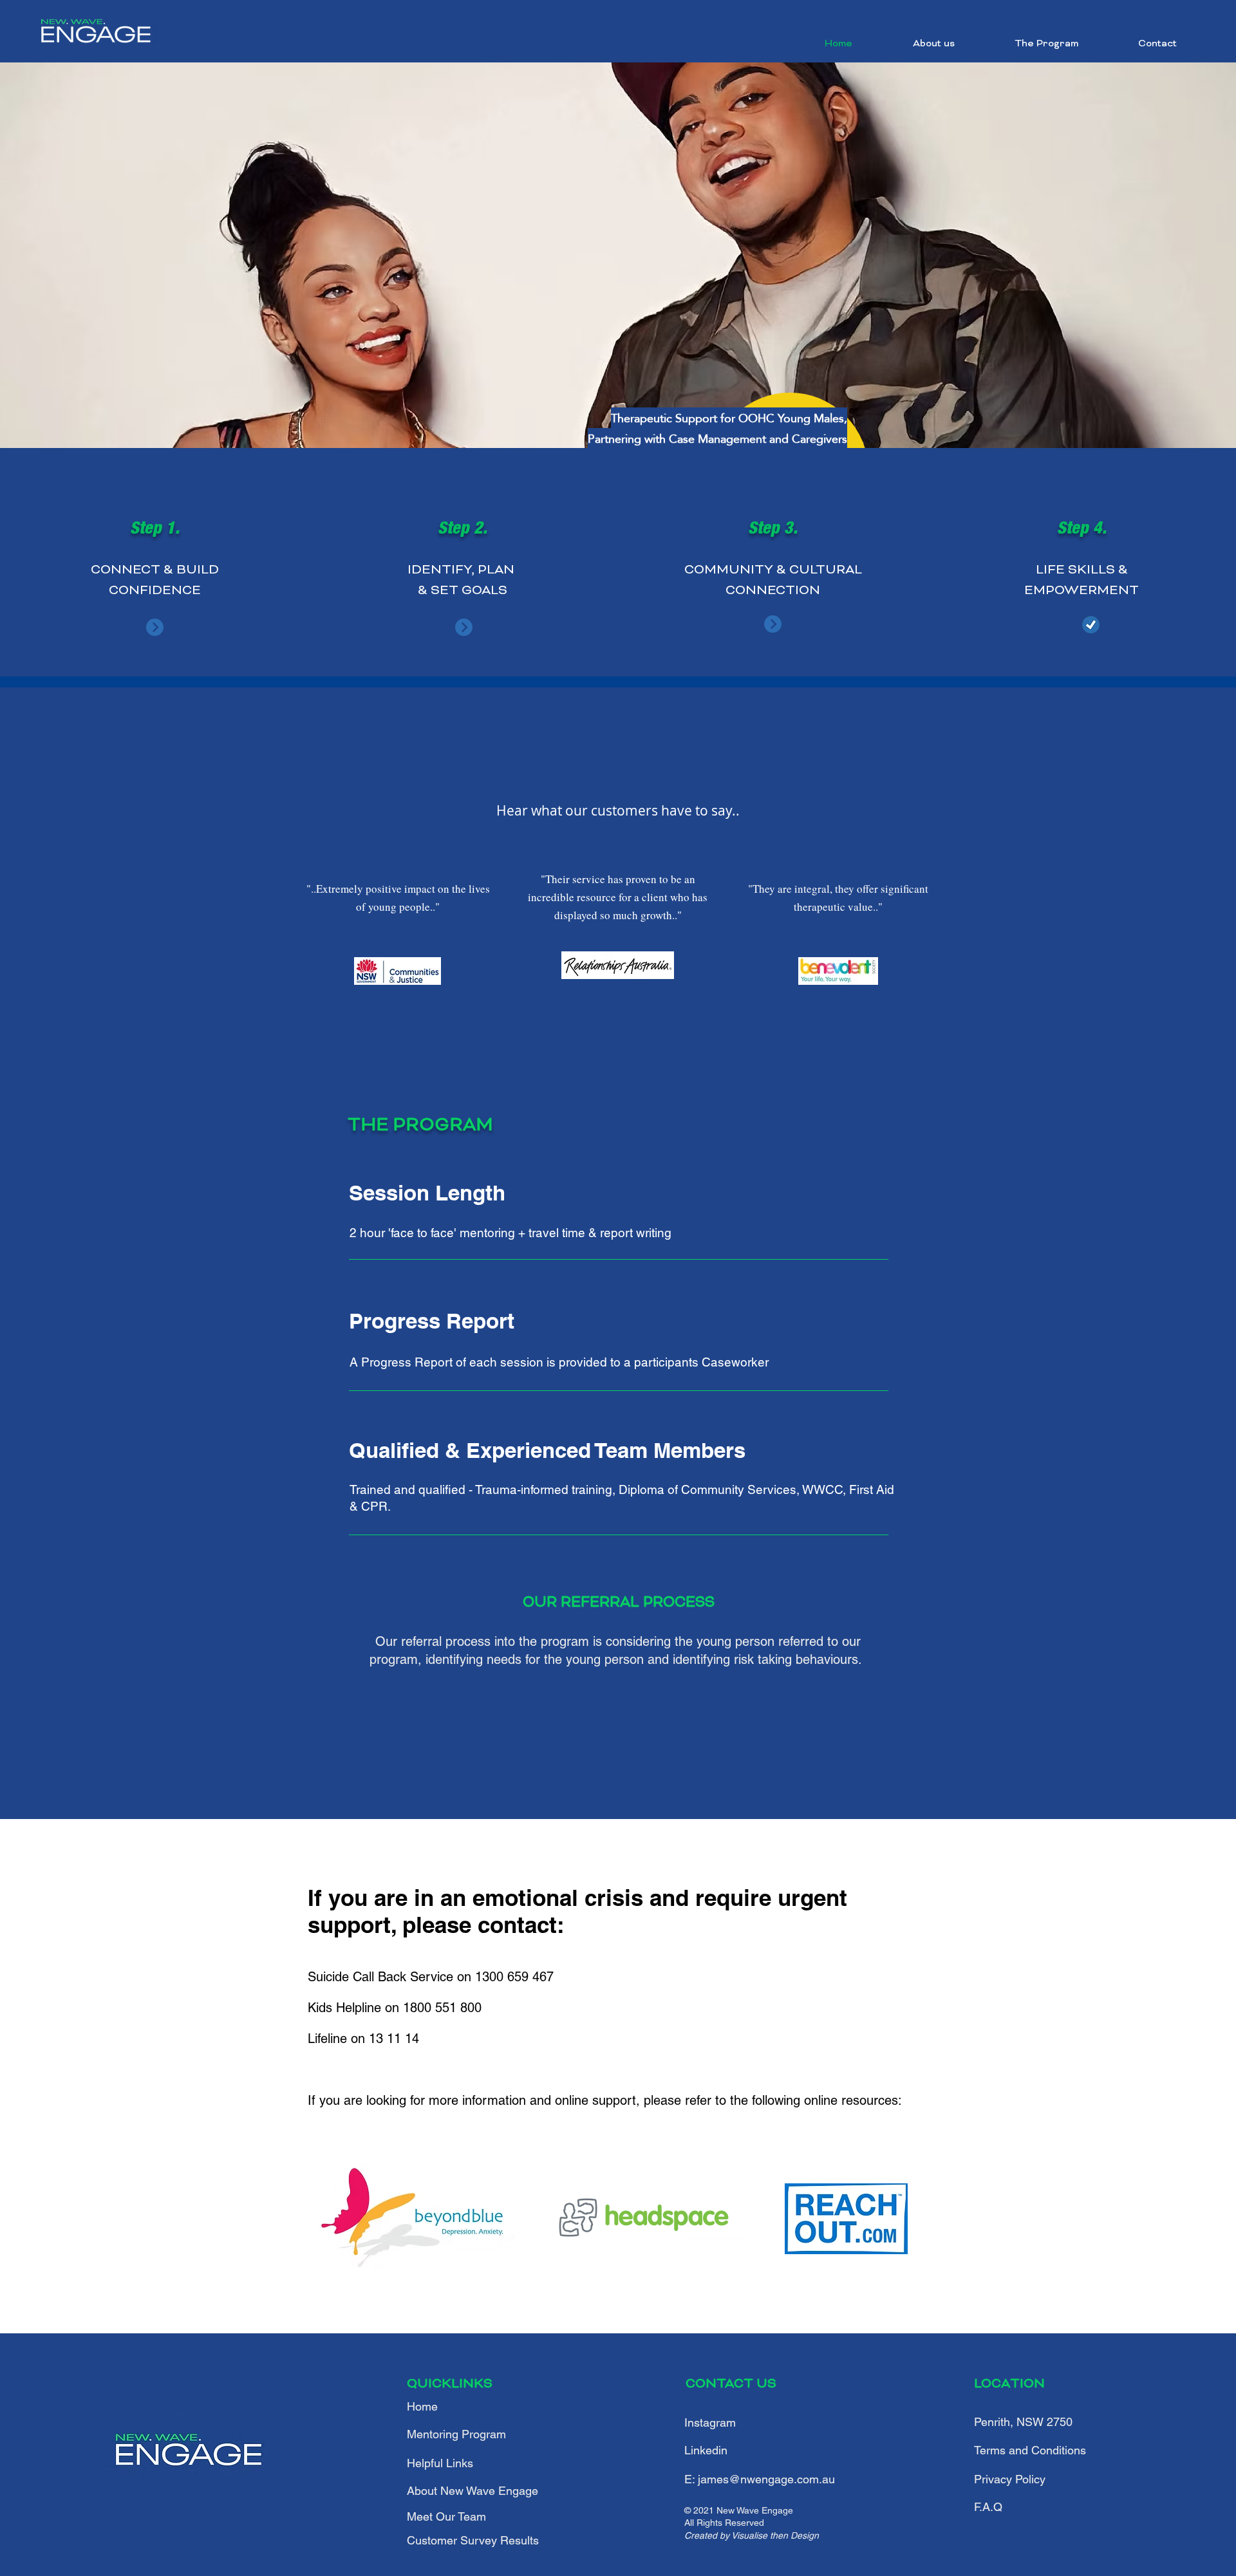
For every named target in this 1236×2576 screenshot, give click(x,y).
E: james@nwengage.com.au (760, 2479)
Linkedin (706, 2450)
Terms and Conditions (1030, 2450)
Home (422, 2406)
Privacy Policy (1010, 2479)
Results (473, 2540)
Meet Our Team (446, 2516)
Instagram (710, 2422)
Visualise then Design (775, 2535)
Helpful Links (440, 2463)
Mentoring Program (456, 2434)
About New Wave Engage (473, 2491)
